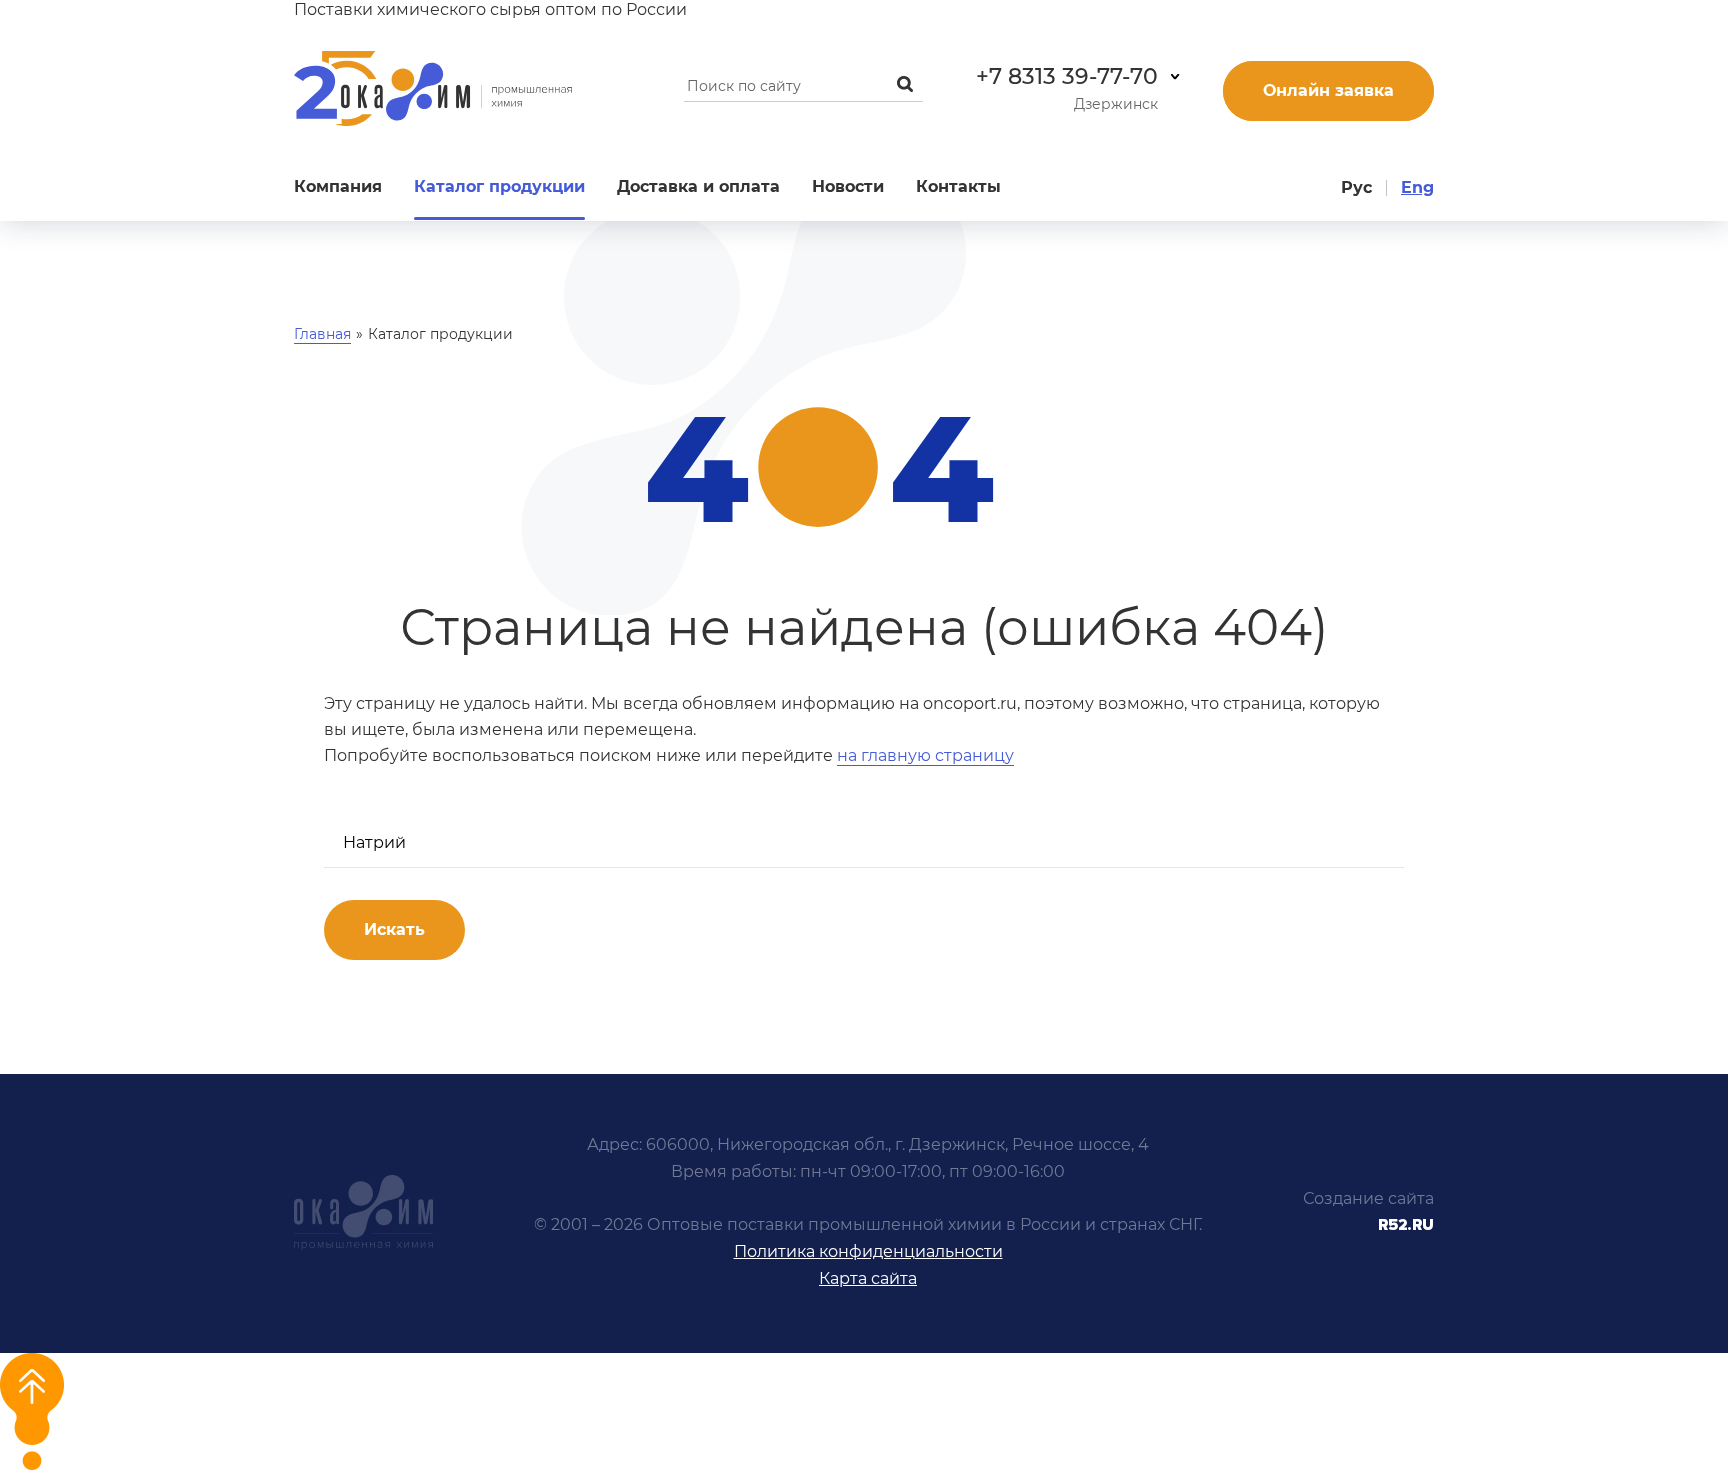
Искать (394, 929)
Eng (1417, 187)
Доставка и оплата (698, 186)
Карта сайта (868, 1278)
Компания (338, 186)
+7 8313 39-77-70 (1067, 76)
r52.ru (1406, 1225)
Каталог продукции (499, 186)
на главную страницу (925, 755)
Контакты (958, 186)
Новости (848, 186)
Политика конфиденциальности (868, 1251)
